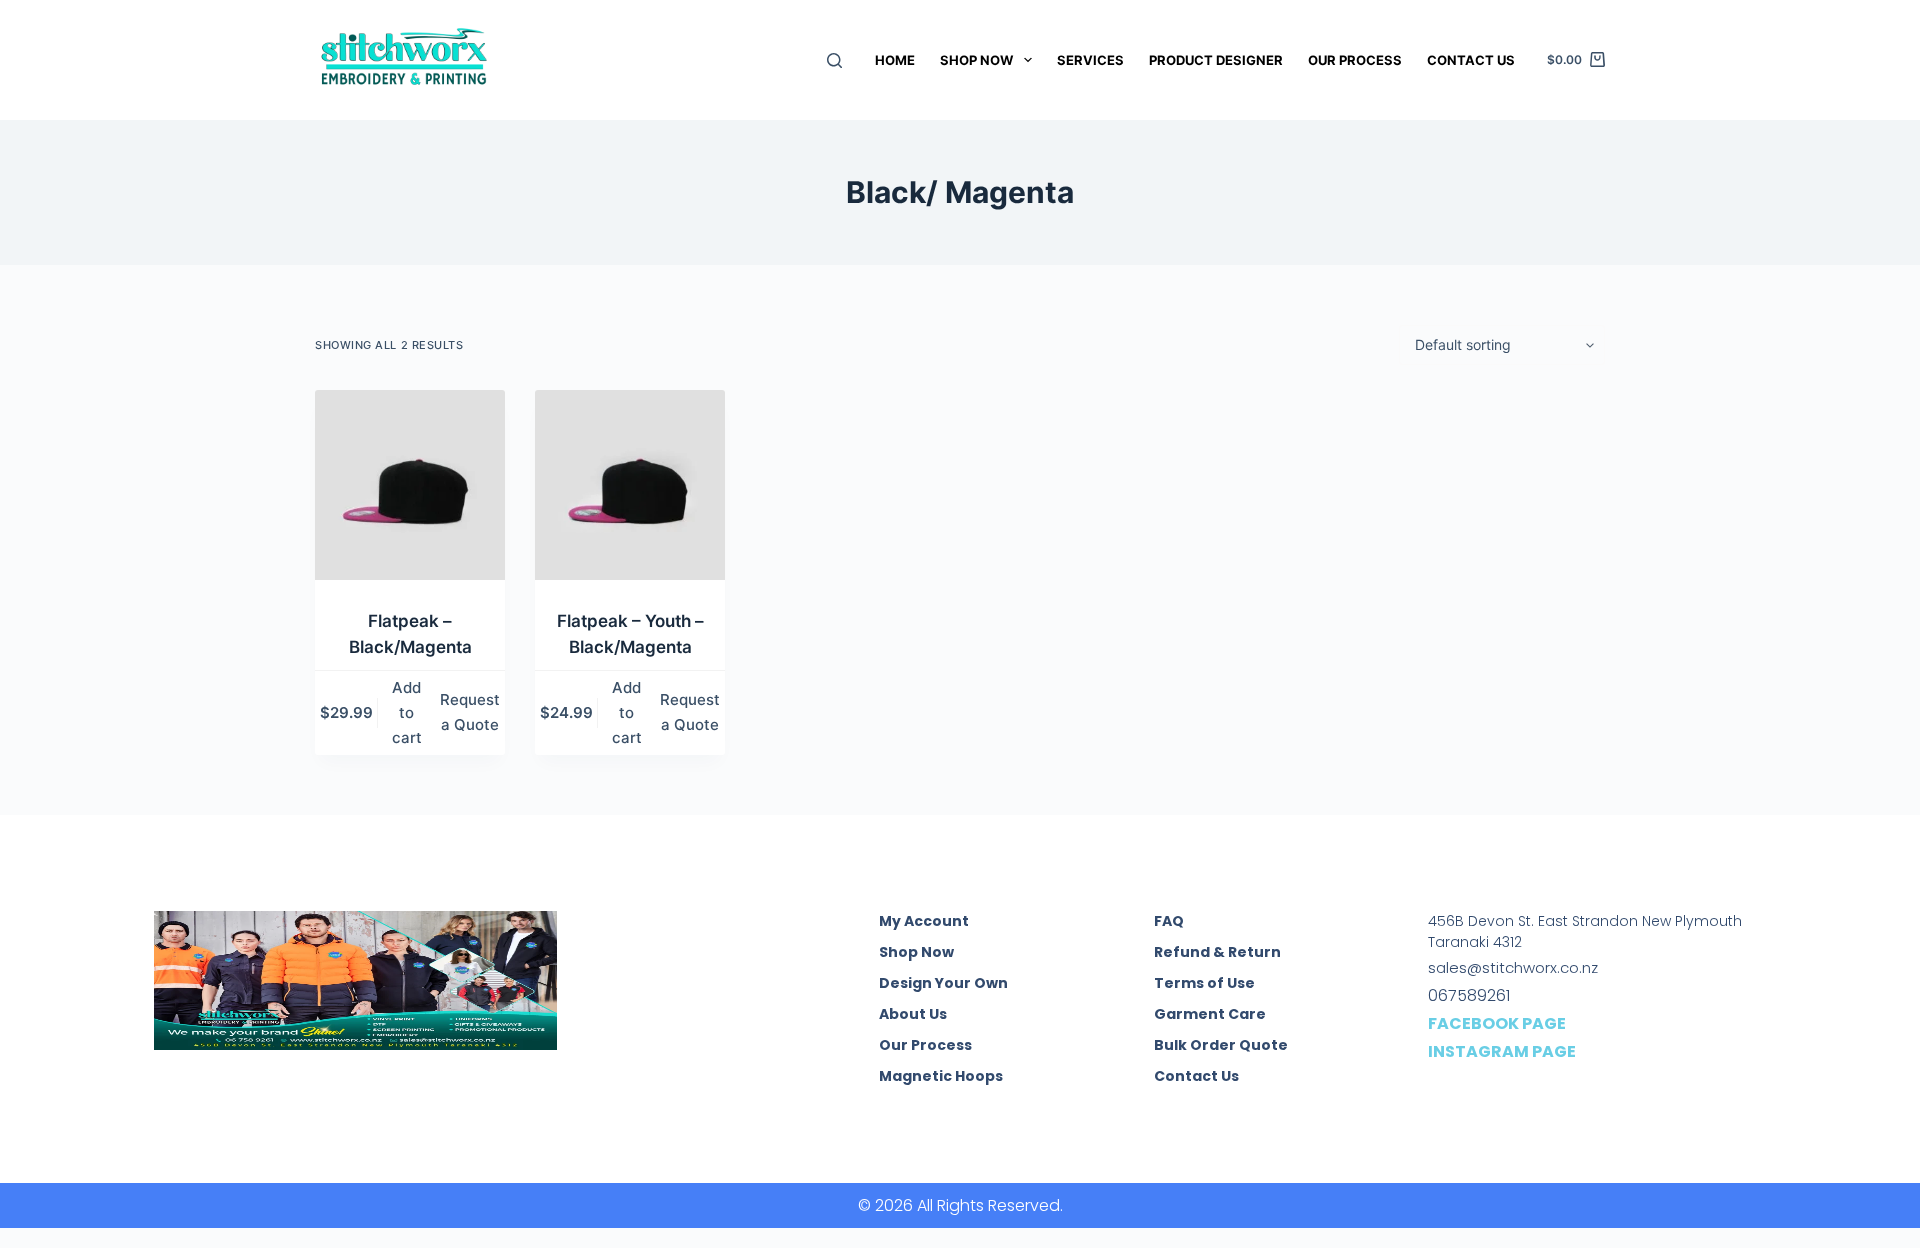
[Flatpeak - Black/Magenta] (410, 485)
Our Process (1355, 60)
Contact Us (1471, 60)
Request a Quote (470, 712)
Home (895, 60)
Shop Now (976, 60)
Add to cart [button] (407, 712)
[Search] (834, 60)
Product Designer (1216, 60)
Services (1090, 60)
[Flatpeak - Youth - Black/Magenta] (630, 485)
